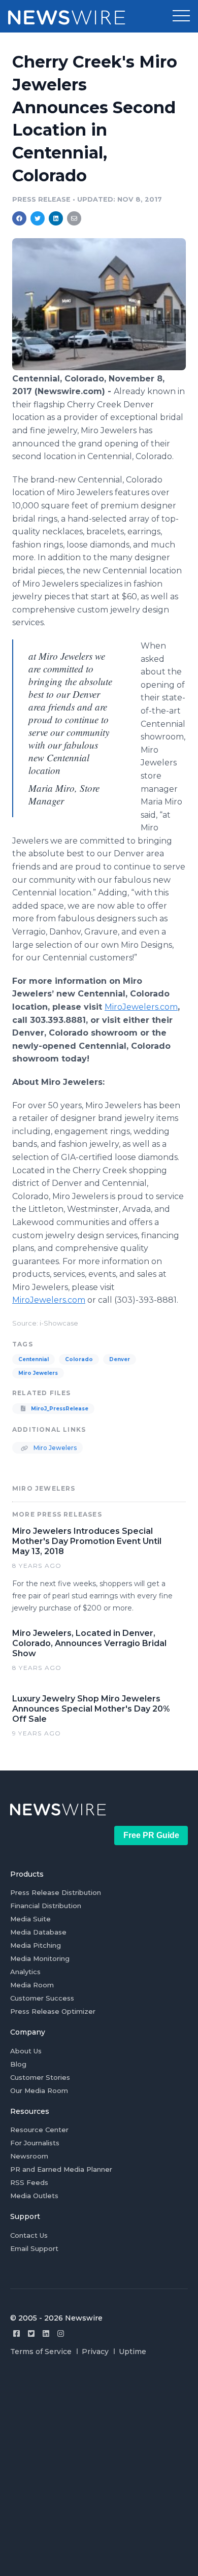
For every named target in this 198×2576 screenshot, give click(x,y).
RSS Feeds (29, 2182)
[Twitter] (31, 2333)
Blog (18, 2064)
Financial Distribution (46, 1906)
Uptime (133, 2352)
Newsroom (29, 2156)
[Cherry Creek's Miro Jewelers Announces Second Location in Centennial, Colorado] (99, 367)
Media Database (38, 1932)
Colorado (79, 1359)
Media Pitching (36, 1945)
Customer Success (42, 1998)
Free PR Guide (151, 1835)
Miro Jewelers (38, 1373)
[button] (181, 16)
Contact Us (29, 2235)
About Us (26, 2051)
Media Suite (30, 1919)
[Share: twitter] (38, 218)
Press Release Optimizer (53, 2011)
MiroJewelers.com (141, 1007)
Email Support (34, 2248)
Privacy (95, 2352)
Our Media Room (39, 2090)
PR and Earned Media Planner (61, 2169)
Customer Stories (40, 2077)
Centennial (34, 1359)
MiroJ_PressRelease (59, 1409)
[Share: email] (74, 218)
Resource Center (39, 2130)
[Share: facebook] (19, 218)
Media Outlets (34, 2196)
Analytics (25, 1972)
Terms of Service (41, 2352)
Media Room (32, 1985)
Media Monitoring (40, 1958)
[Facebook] (16, 2333)
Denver (120, 1359)
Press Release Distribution (56, 1892)
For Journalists (35, 2143)
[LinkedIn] (46, 2333)
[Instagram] (61, 2333)
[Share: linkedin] (56, 218)
